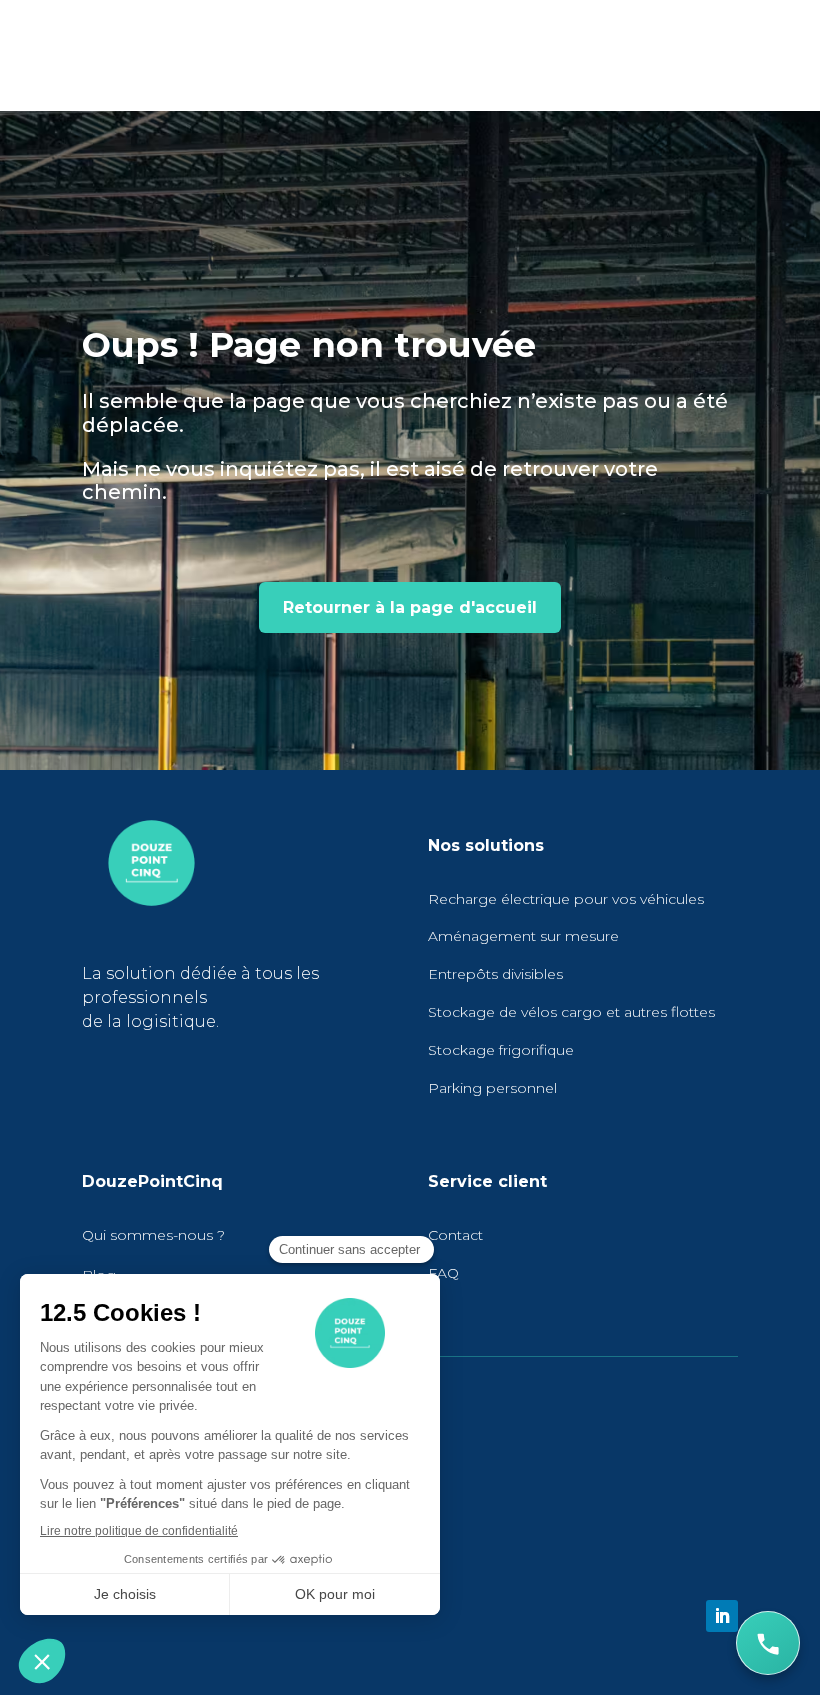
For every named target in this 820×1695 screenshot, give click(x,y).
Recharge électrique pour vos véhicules (566, 899)
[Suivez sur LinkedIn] (722, 1616)
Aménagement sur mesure (523, 936)
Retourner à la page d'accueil (410, 607)
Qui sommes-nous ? (153, 1235)
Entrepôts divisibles (495, 974)
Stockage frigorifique (501, 1050)
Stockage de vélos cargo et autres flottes (571, 1012)
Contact (455, 1235)
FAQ (443, 1273)
